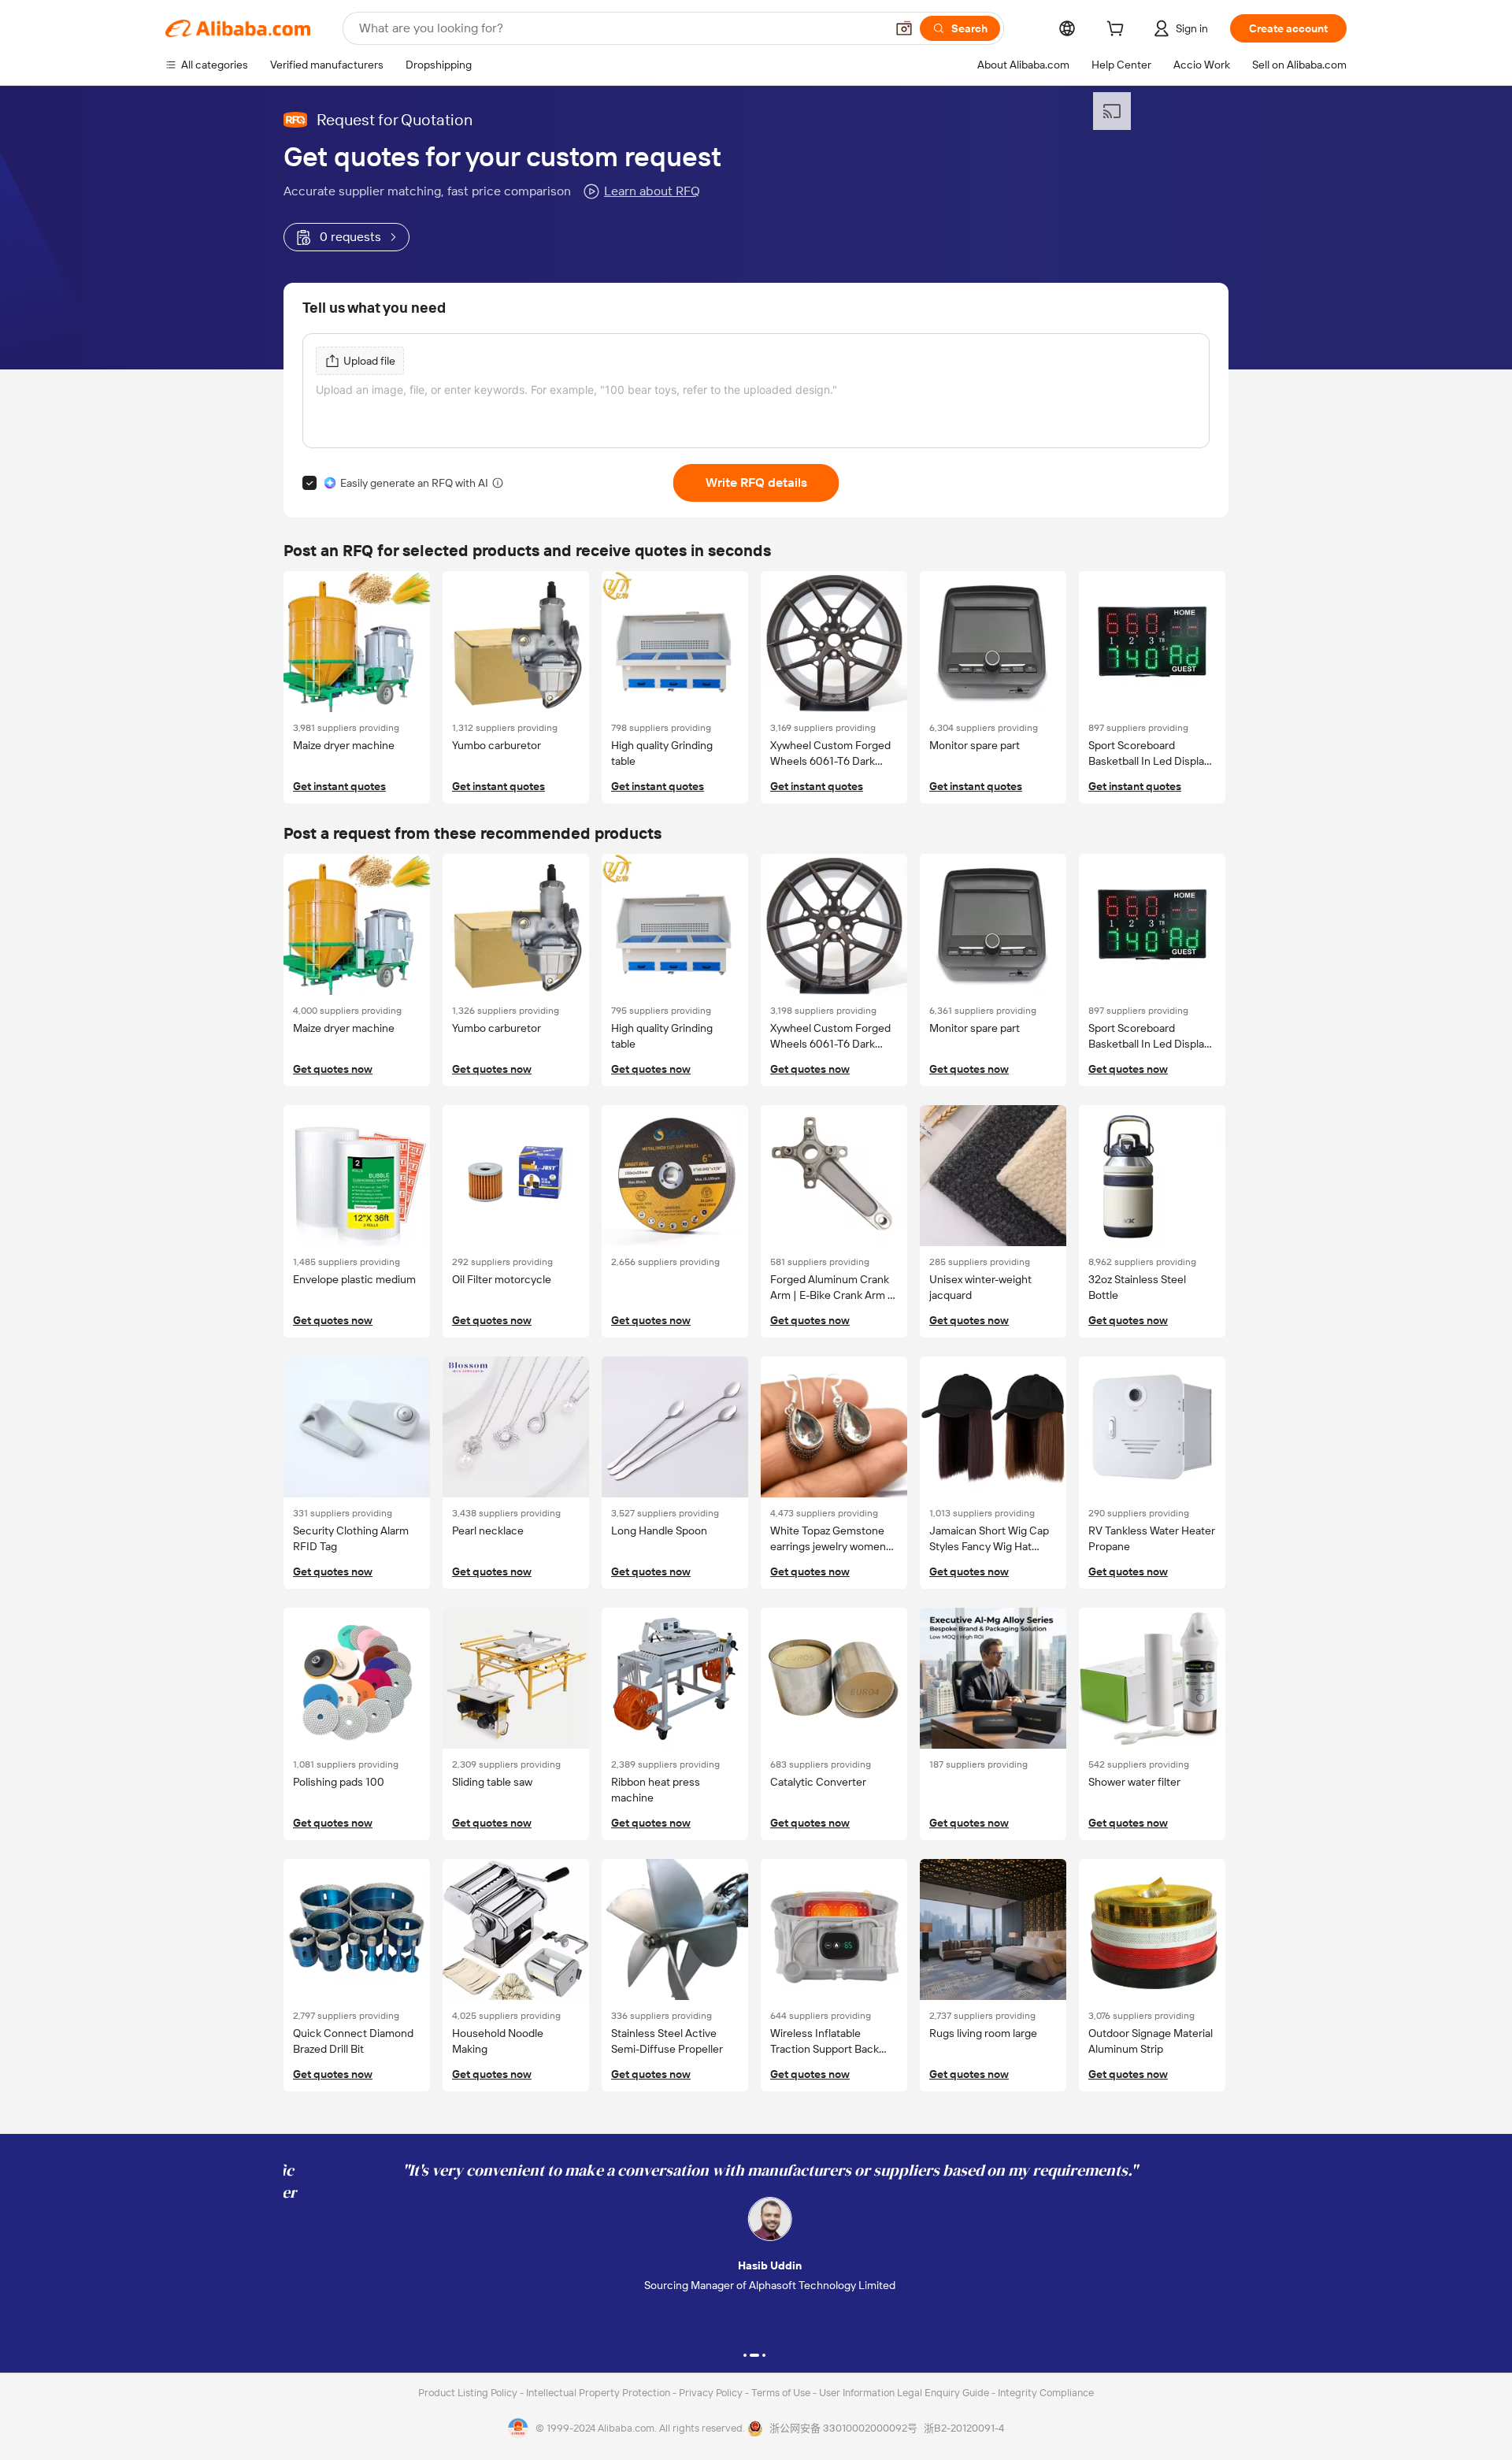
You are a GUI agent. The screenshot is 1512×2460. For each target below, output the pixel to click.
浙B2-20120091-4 (964, 2428)
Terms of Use (782, 2393)
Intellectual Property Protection (599, 2393)
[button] (904, 28)
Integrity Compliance (1046, 2393)
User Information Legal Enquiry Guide (904, 2393)
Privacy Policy (712, 2393)
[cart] (1118, 31)
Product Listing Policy (469, 2393)
